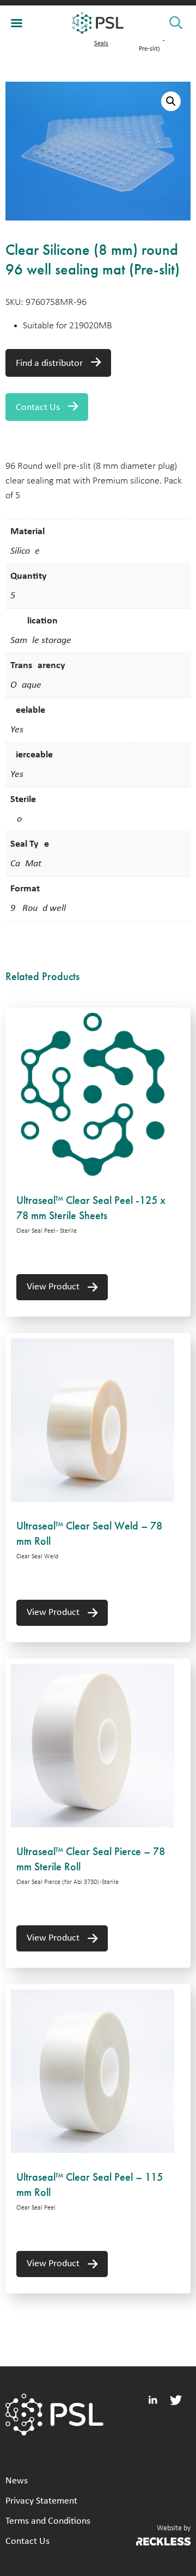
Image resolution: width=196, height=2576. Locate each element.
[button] (171, 101)
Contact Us (38, 408)
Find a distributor (49, 363)
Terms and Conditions (48, 2521)
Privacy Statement (41, 2501)
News (17, 2481)
